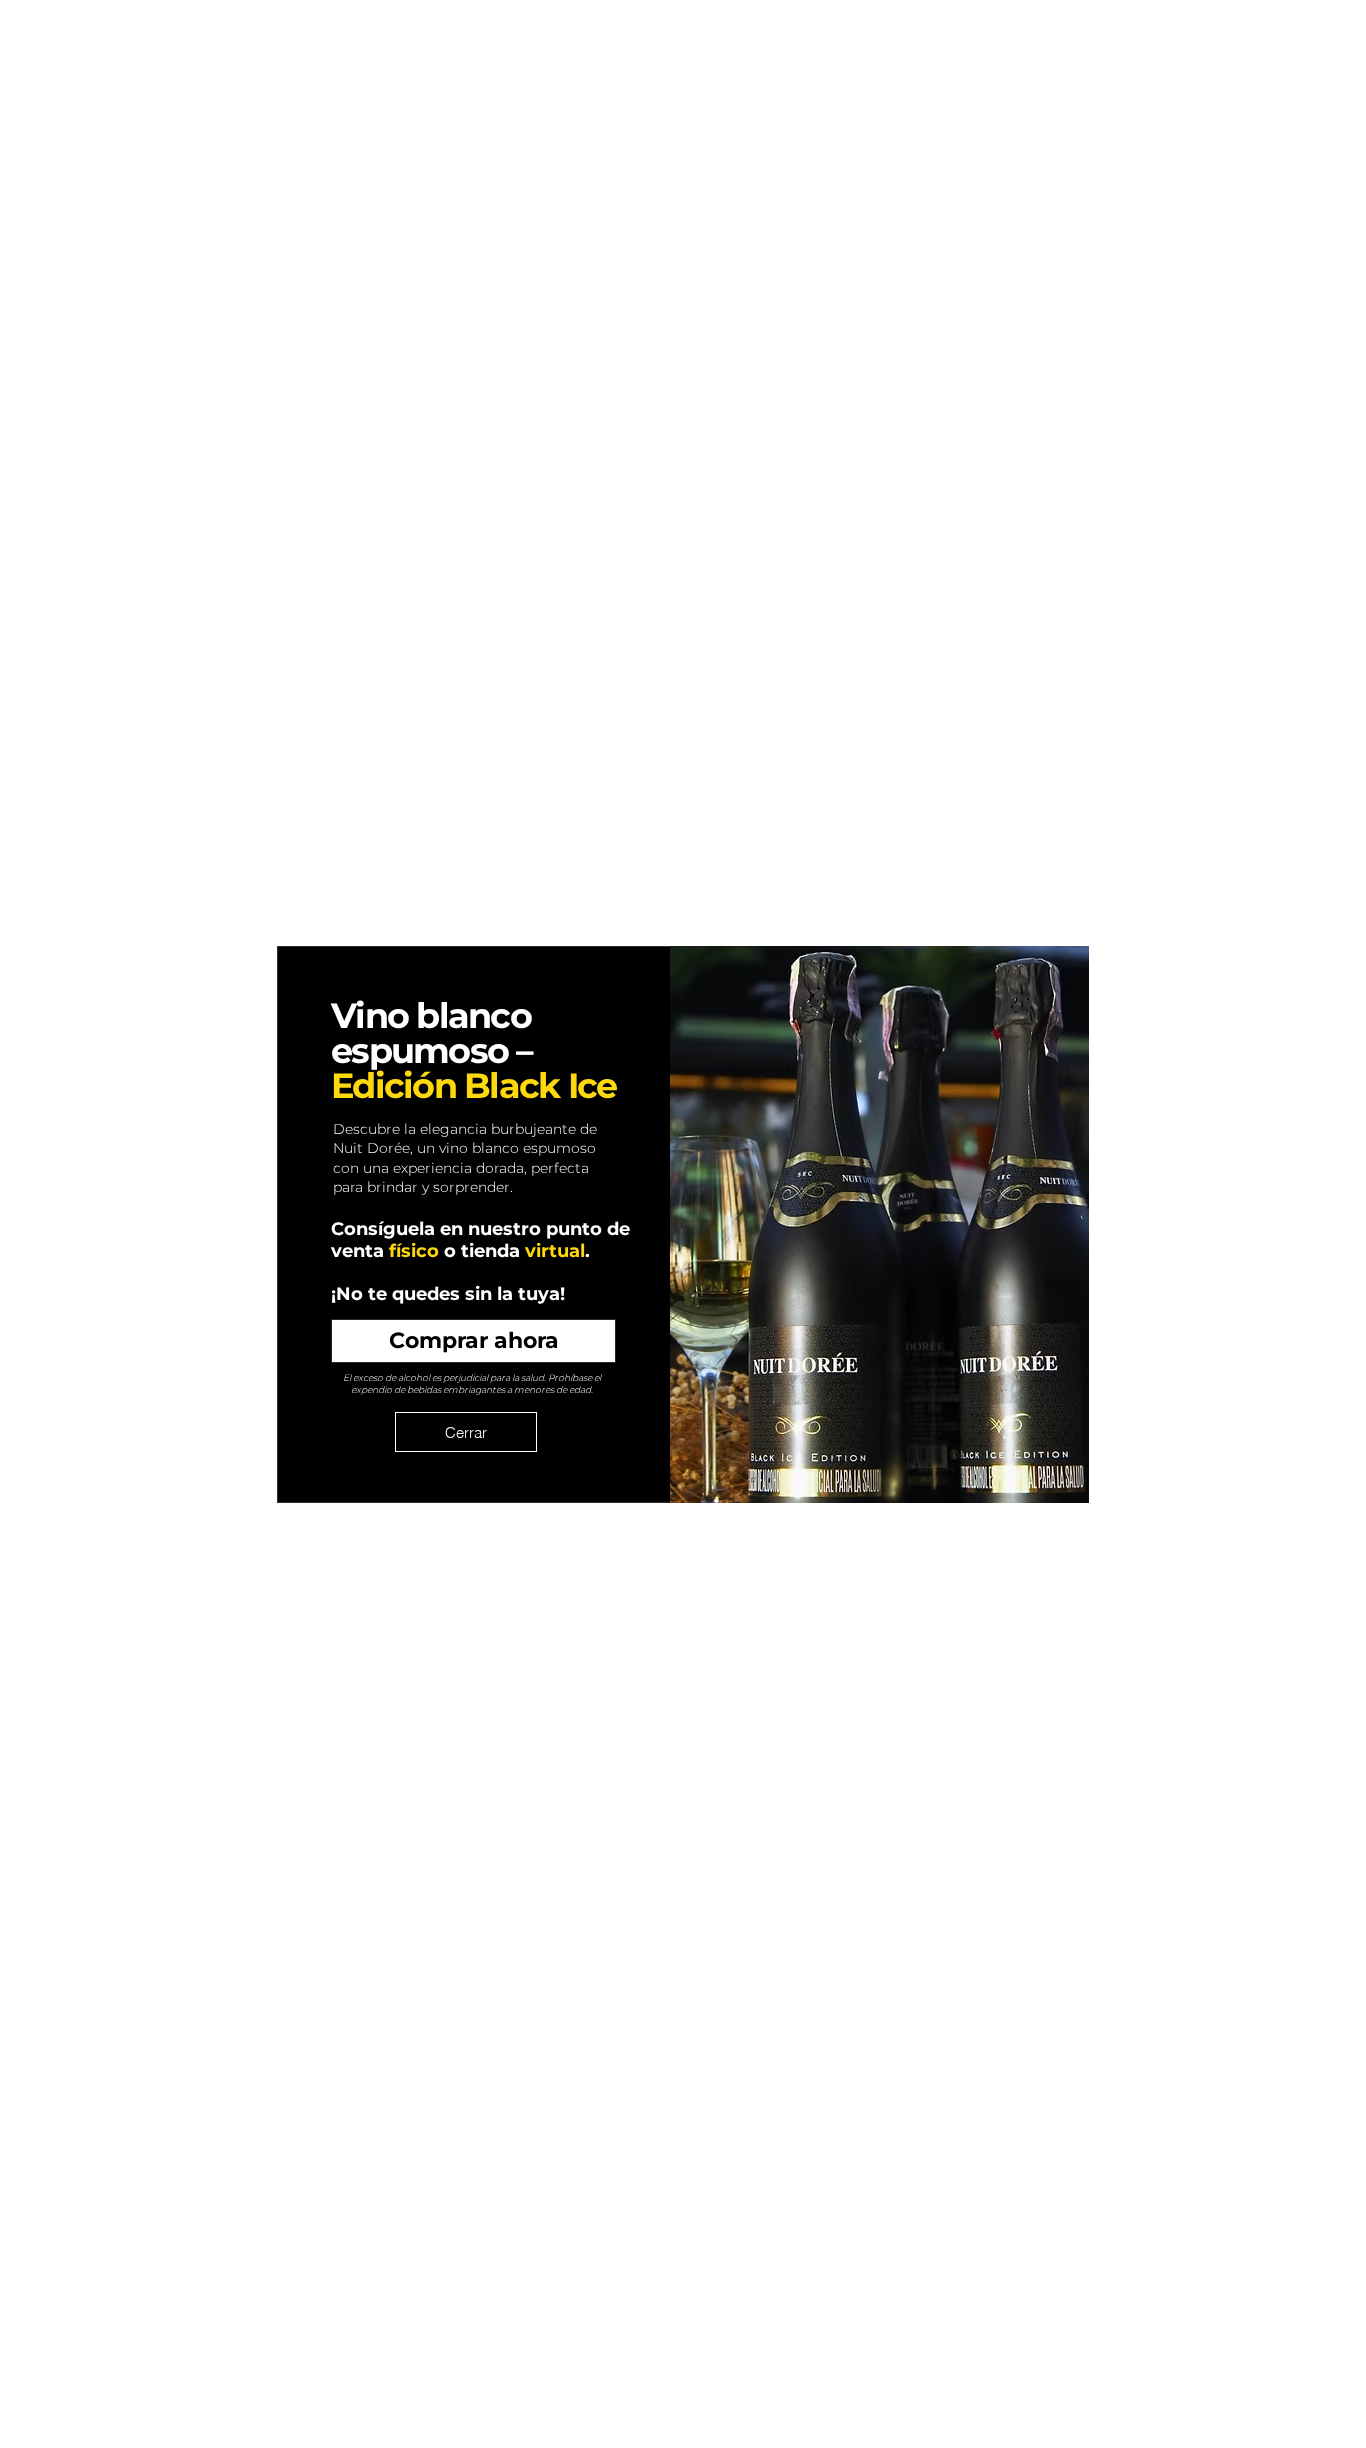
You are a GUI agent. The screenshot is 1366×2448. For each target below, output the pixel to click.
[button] (466, 1432)
